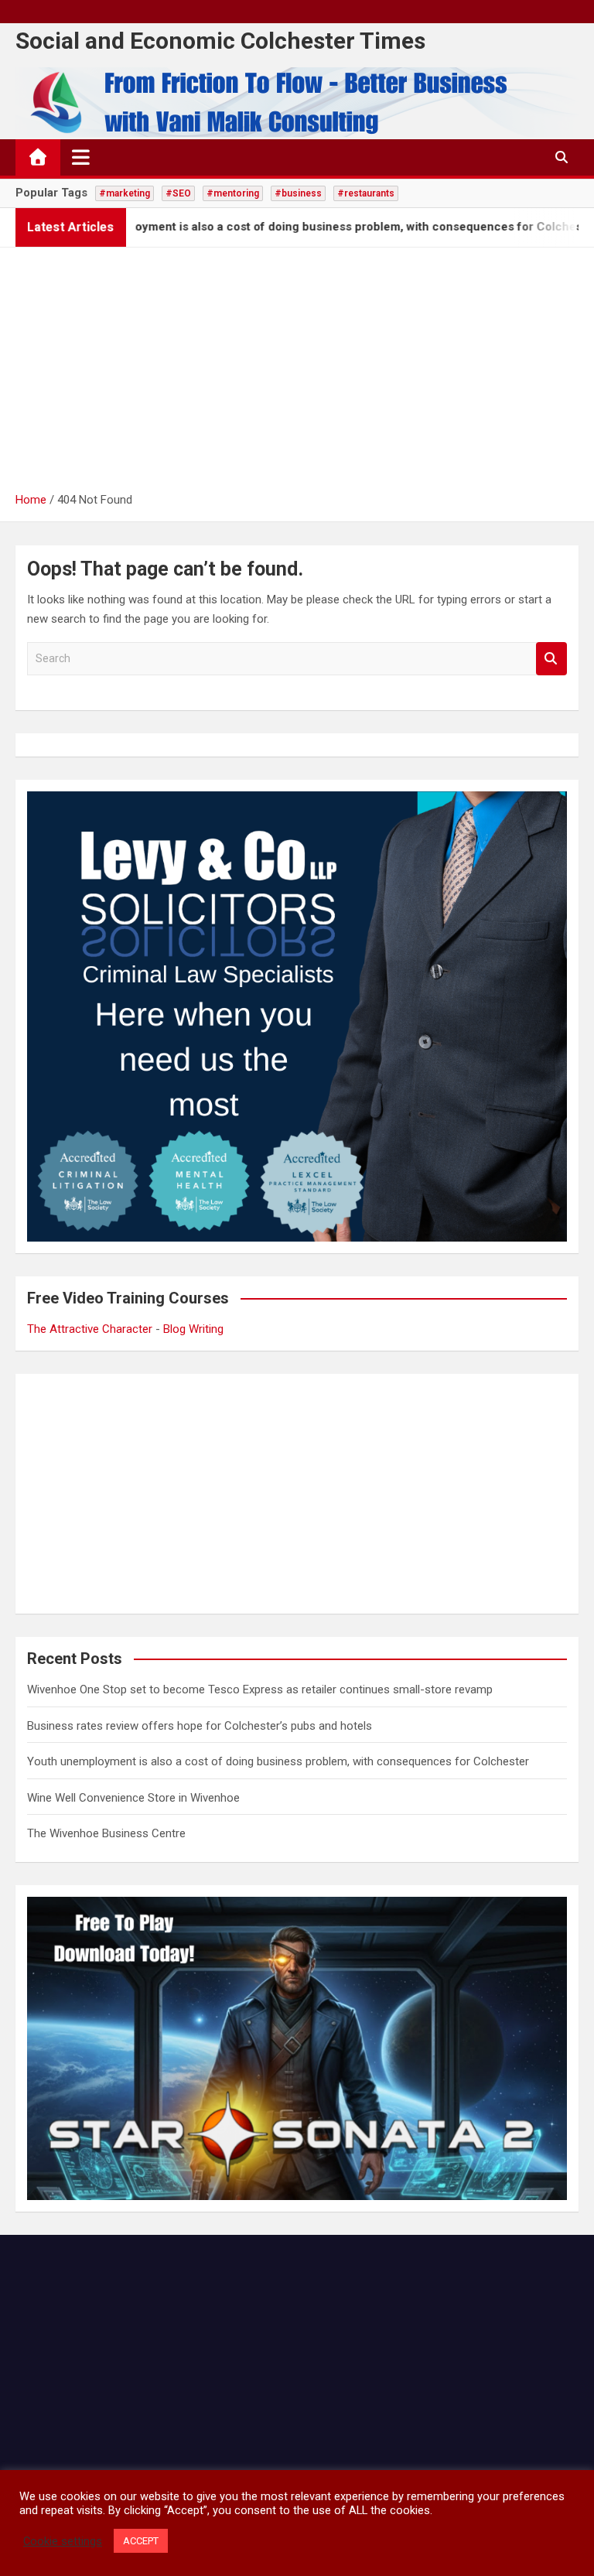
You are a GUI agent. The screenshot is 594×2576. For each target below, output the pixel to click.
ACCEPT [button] (141, 2541)
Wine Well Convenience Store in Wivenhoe (133, 1798)
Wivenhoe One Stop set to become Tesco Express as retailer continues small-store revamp (260, 1689)
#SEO (178, 193)
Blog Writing (193, 1329)
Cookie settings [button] (63, 2541)
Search (551, 659)
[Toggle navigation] (81, 157)
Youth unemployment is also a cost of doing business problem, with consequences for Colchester (278, 1761)
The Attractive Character (90, 1329)
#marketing (125, 193)
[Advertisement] (297, 374)
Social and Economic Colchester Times (220, 41)
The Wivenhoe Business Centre (106, 1833)
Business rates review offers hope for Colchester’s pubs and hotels (200, 1726)
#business (298, 193)
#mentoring (233, 193)
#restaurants (366, 193)
